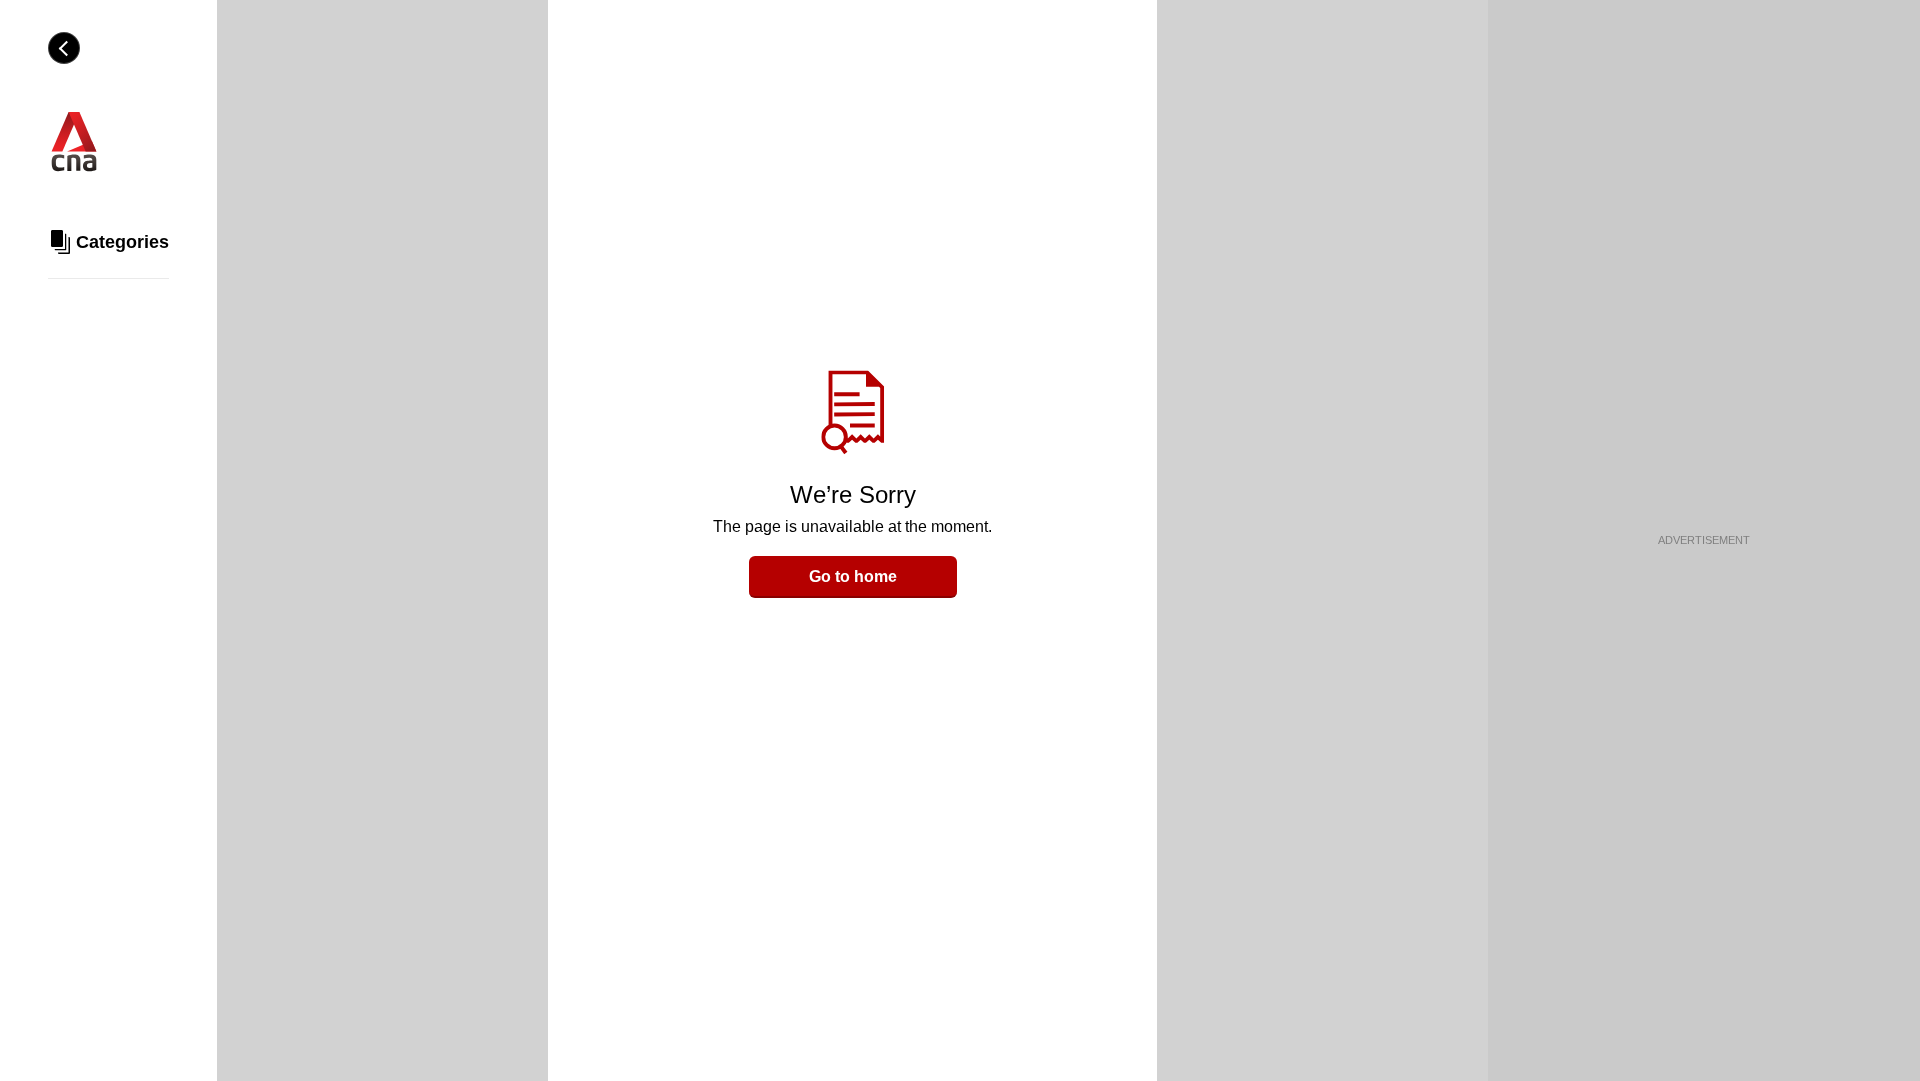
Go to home (853, 576)
